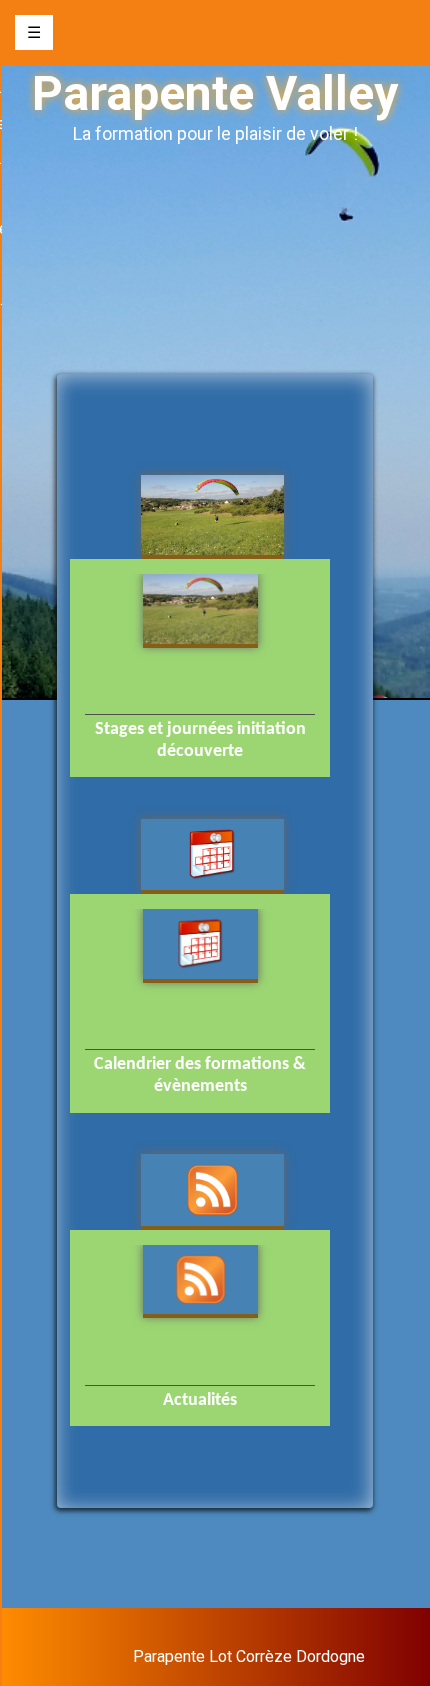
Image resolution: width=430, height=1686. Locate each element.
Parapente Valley (215, 93)
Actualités (200, 1400)
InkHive (338, 1637)
